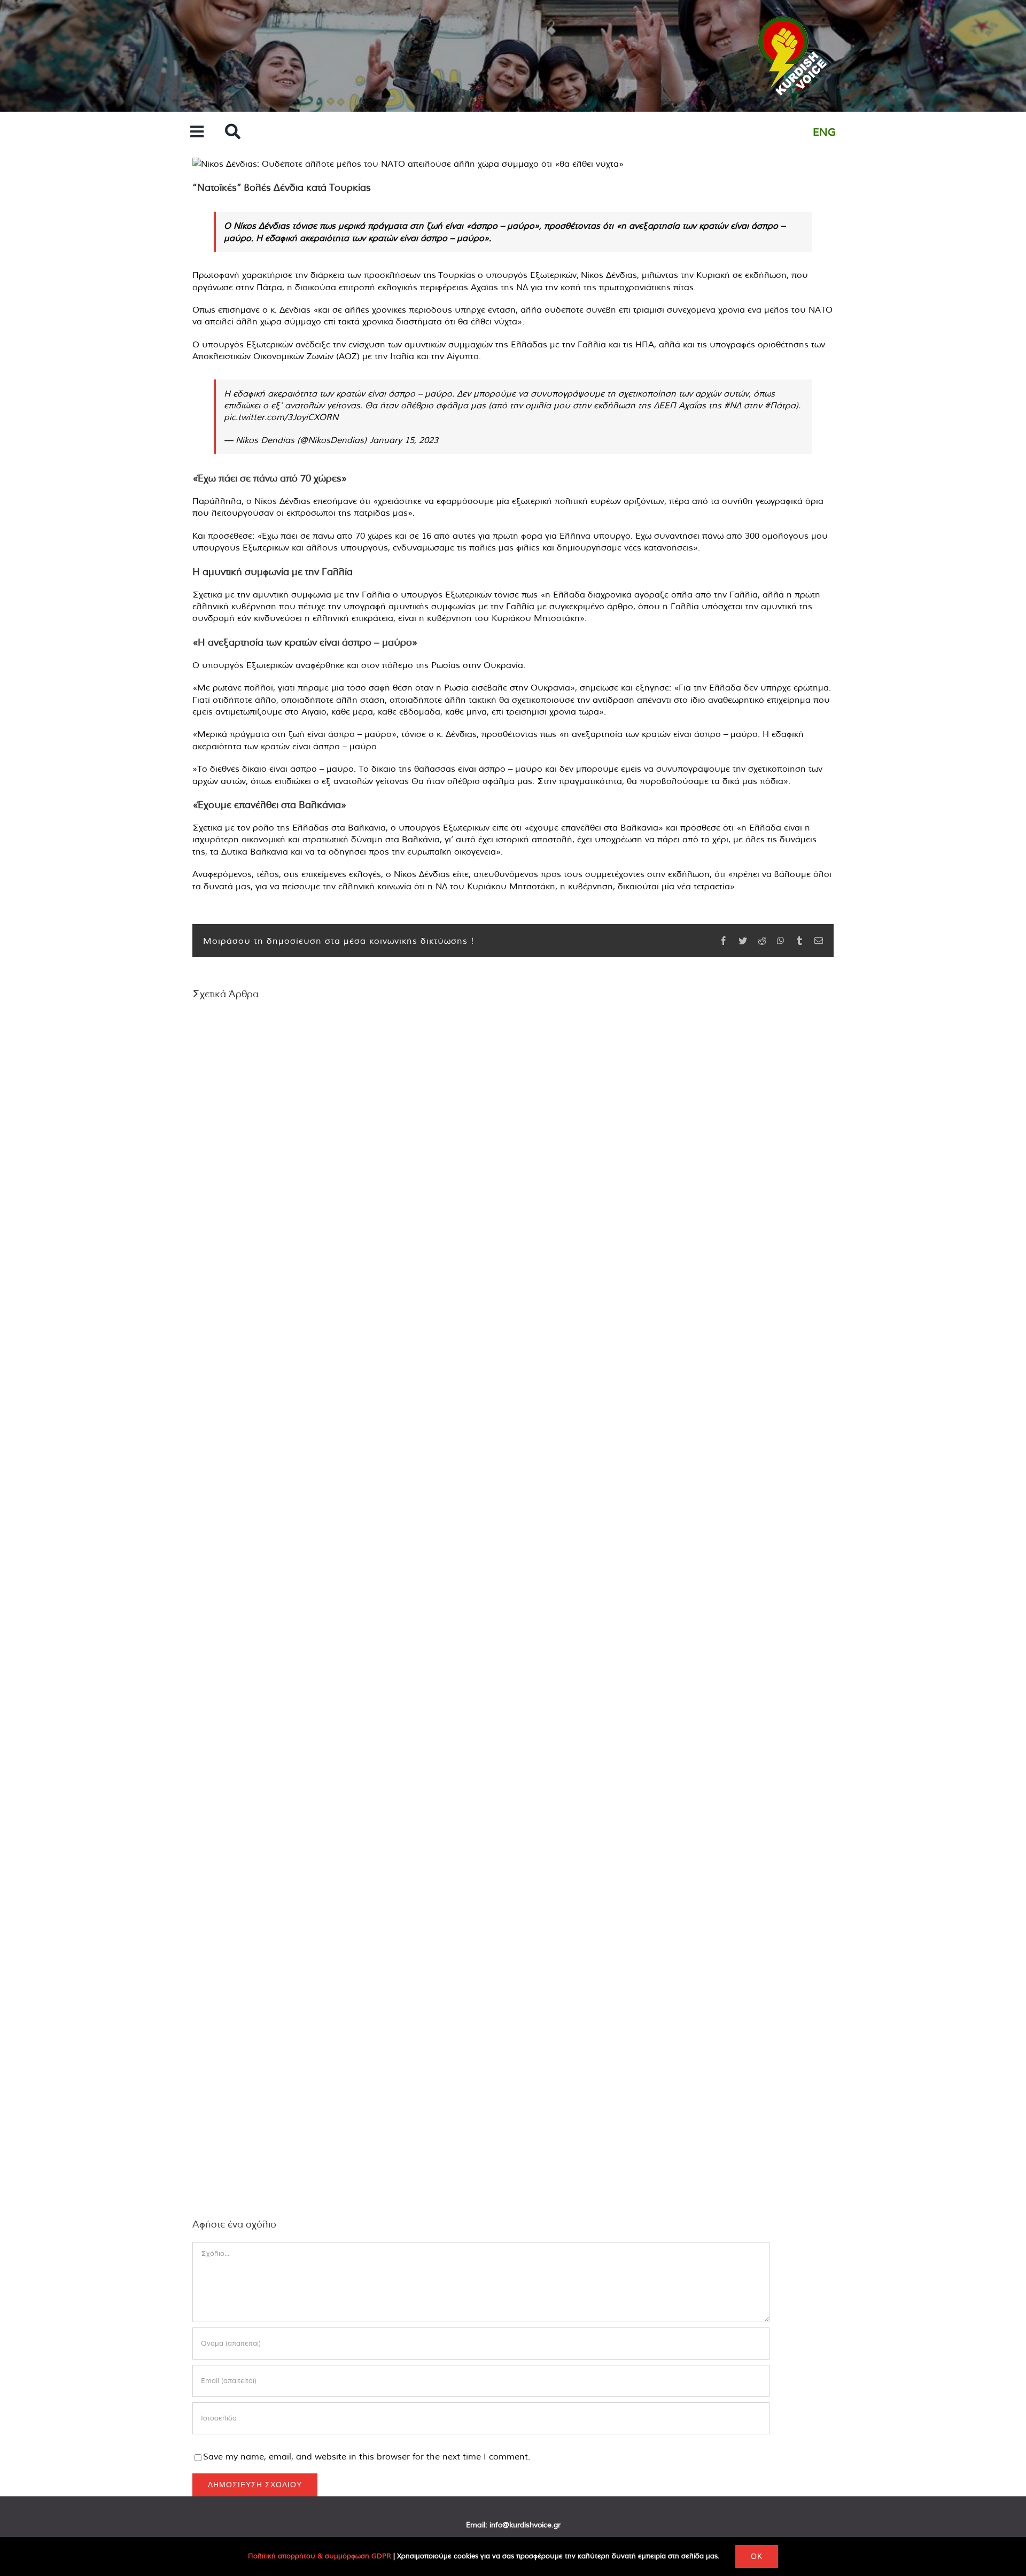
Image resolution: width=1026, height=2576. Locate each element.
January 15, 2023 (404, 440)
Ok (757, 2556)
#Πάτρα (780, 405)
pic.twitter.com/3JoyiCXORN (281, 417)
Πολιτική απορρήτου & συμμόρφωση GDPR (320, 2556)
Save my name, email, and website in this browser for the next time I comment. (367, 2456)
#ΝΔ (733, 405)
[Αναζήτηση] (233, 132)
